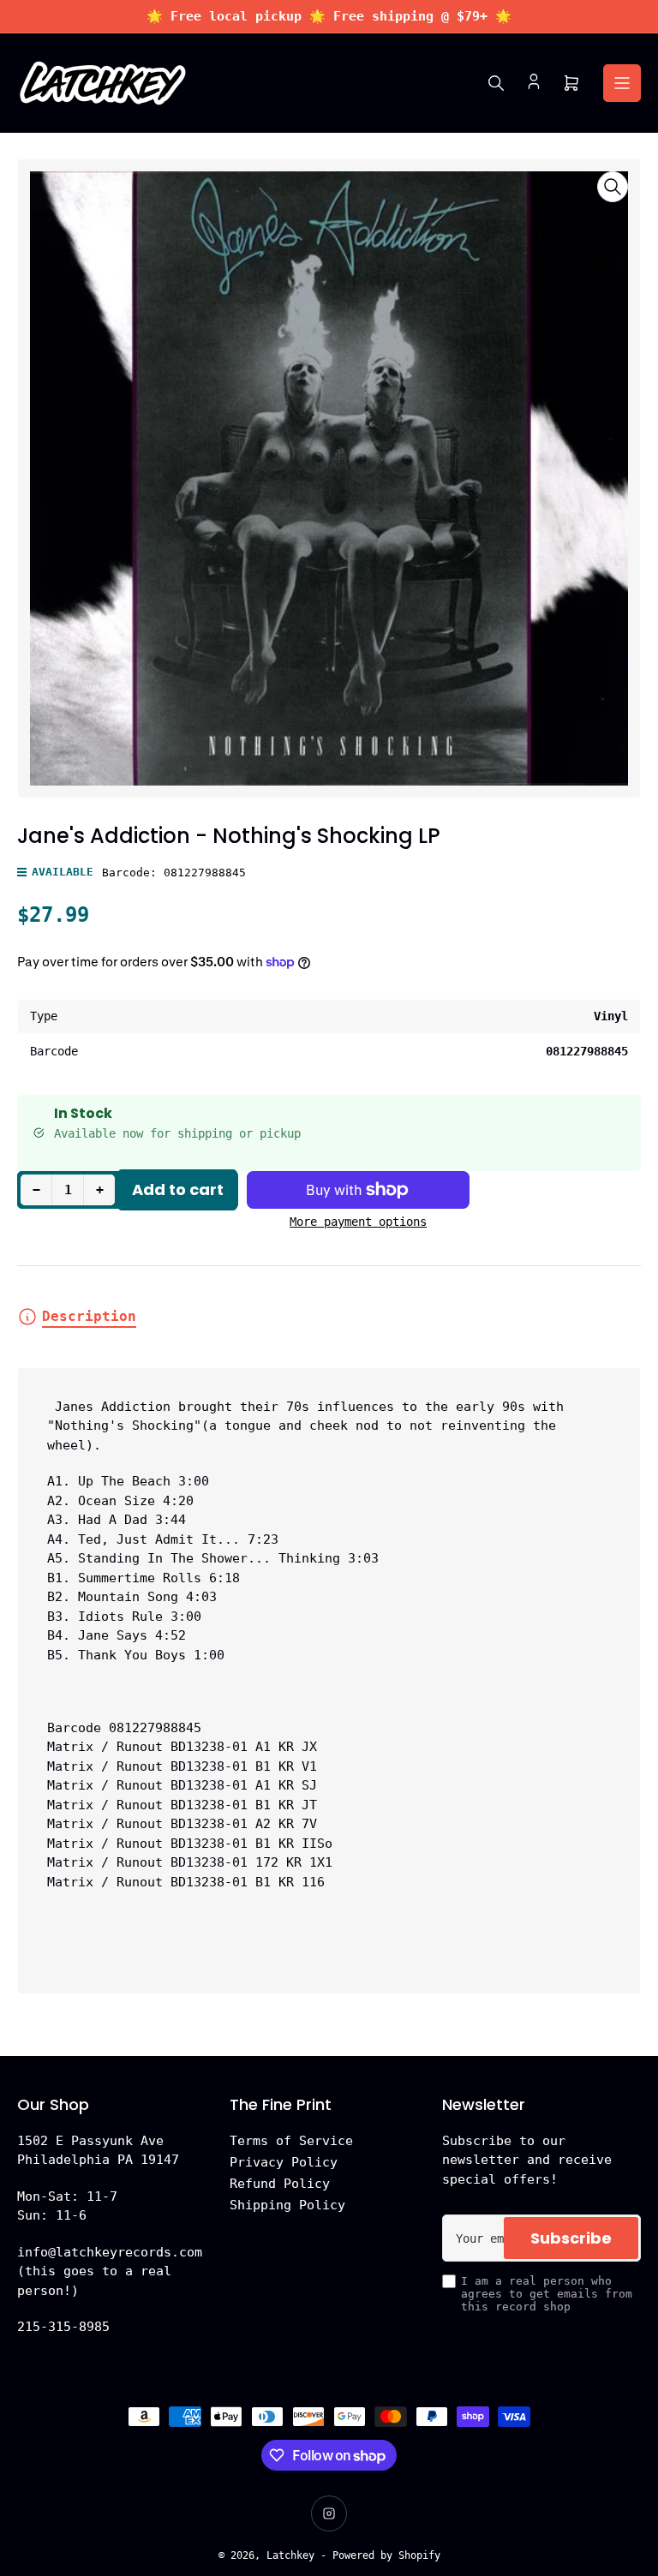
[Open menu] (622, 83)
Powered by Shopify (386, 2555)
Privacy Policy (284, 2162)
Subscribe (571, 2238)
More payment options (358, 1222)
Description (89, 1316)
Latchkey (290, 2555)
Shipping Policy (287, 2205)
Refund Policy (280, 2184)
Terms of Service (291, 2141)
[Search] (496, 83)
